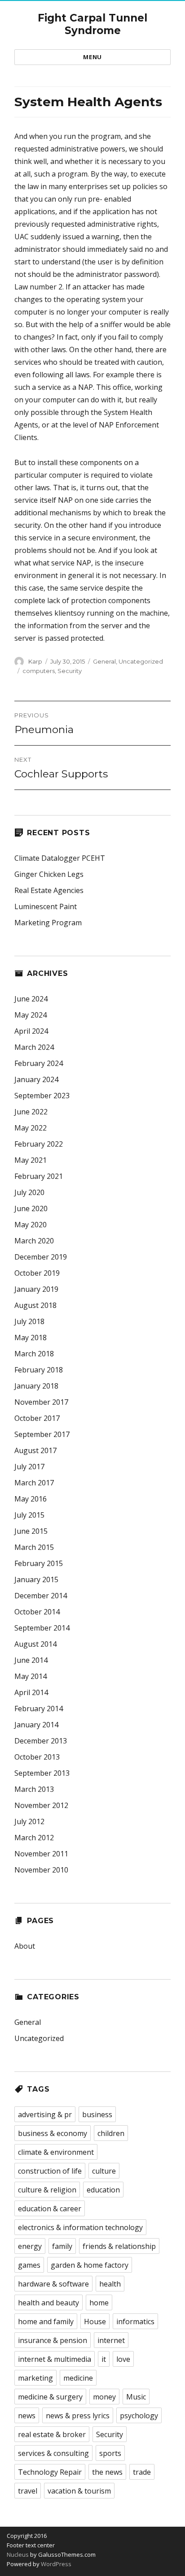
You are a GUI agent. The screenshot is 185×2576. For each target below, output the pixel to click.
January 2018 (36, 1386)
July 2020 (29, 1192)
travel (28, 2491)
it (104, 2359)
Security (70, 671)
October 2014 (37, 1612)
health (110, 2284)
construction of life (50, 2171)
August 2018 (35, 1305)
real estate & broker (52, 2434)
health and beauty (48, 2303)
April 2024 (31, 1031)
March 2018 (34, 1354)
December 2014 (41, 1596)
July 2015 (29, 1515)
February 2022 (39, 1144)
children (111, 2133)
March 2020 (34, 1241)
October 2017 (37, 1418)
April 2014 (31, 1692)
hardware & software (53, 2284)
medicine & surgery (50, 2397)
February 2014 (39, 1709)
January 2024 (36, 1079)
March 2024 (34, 1047)
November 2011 (41, 1854)
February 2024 (39, 1063)
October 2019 (37, 1273)
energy (30, 2246)
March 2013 (34, 1789)
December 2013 (41, 1741)
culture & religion (47, 2190)
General (104, 661)
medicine (78, 2378)
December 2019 (41, 1257)
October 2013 (37, 1757)
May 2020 (31, 1225)
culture (104, 2171)
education (103, 2190)
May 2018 (31, 1338)
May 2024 (31, 1015)
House (95, 2321)
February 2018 (39, 1370)
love (123, 2359)
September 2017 (42, 1434)
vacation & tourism (79, 2491)
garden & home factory (90, 2265)
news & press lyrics (78, 2416)
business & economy (53, 2133)
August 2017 (35, 1450)
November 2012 (41, 1805)
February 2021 (39, 1176)
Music (136, 2397)
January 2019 (36, 1289)
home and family (46, 2321)
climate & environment (56, 2152)
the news (107, 2472)
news (27, 2416)
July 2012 (29, 1821)
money (104, 2397)
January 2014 (36, 1725)
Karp (35, 661)
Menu (92, 57)
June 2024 (31, 999)
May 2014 (31, 1676)
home (99, 2303)
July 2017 (29, 1467)
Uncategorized (141, 661)
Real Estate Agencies (49, 890)
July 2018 (29, 1321)
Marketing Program (48, 923)
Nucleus (18, 2554)
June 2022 (31, 1112)
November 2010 (41, 1870)
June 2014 (31, 1660)
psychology (139, 2416)
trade (142, 2472)
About (25, 1946)
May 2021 (31, 1160)
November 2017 (41, 1402)
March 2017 (34, 1483)
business (97, 2114)
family (62, 2246)
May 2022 (31, 1128)
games (29, 2265)
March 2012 (34, 1838)
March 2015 (34, 1547)
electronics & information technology (80, 2227)
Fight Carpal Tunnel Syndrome (92, 24)
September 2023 (42, 1096)
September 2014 (42, 1628)
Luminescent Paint (46, 906)
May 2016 (31, 1499)
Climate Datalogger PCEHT (60, 858)
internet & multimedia (55, 2359)
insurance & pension (53, 2340)
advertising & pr (45, 2114)
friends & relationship (119, 2246)
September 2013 (42, 1773)
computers (39, 671)
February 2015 (39, 1563)
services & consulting (53, 2453)
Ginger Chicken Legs (49, 874)
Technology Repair (50, 2472)
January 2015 (36, 1579)
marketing (35, 2378)
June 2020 (31, 1208)
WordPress (55, 2564)
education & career (50, 2209)
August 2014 (35, 1644)
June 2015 (31, 1531)
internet (111, 2340)
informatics (135, 2321)
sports (110, 2453)
